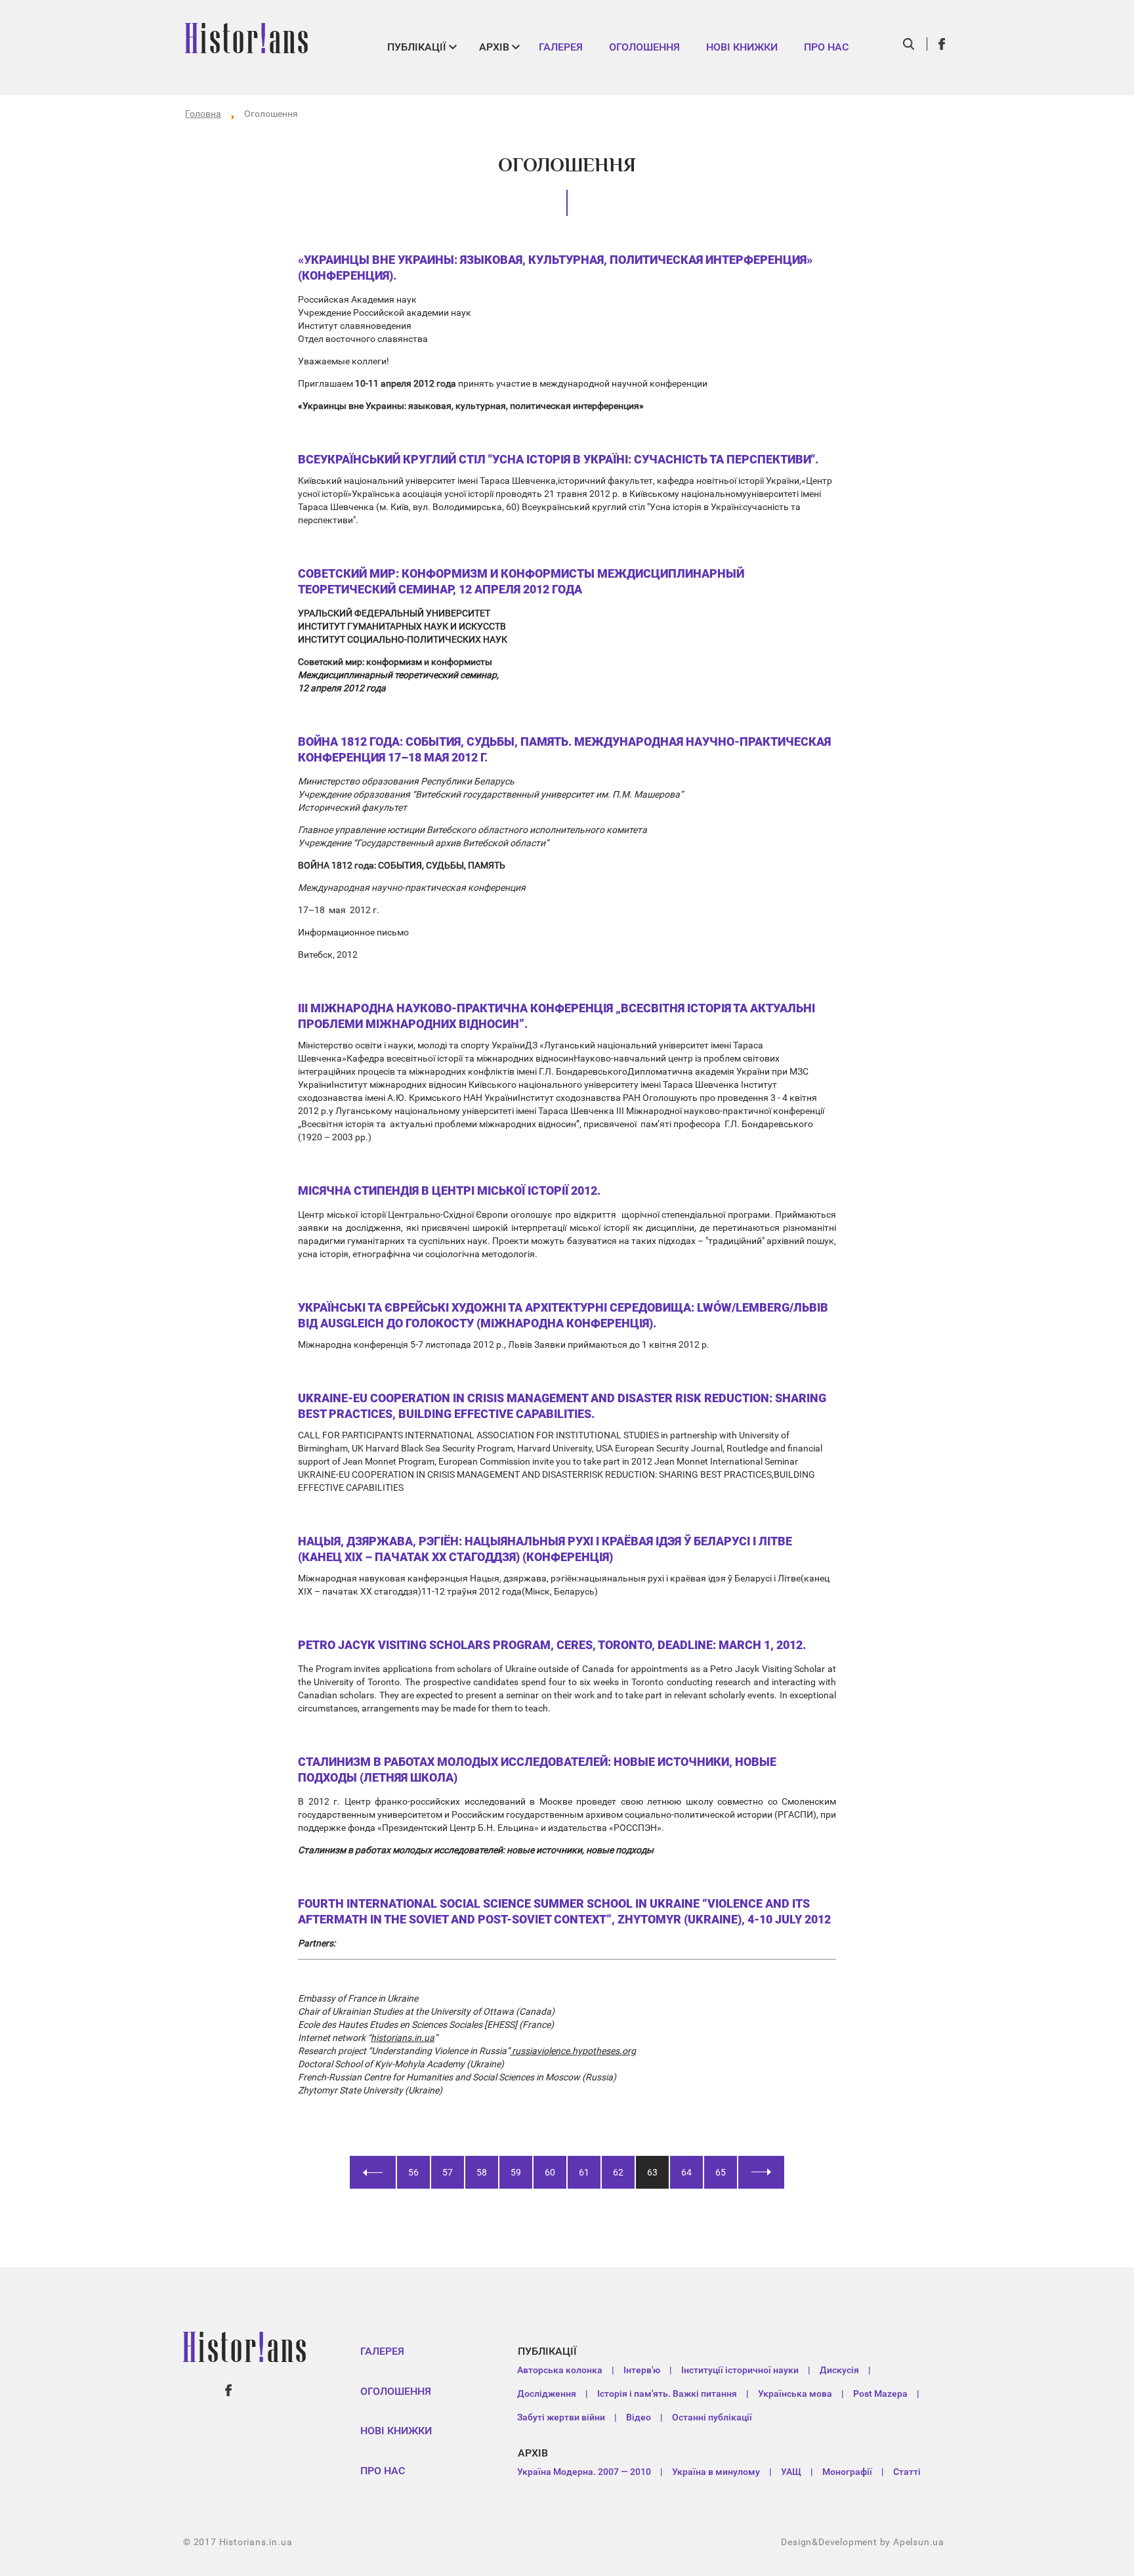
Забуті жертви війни (561, 2417)
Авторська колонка (560, 2370)
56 (413, 2172)
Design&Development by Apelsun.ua (863, 2542)
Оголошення (644, 47)
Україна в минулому (716, 2472)
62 (618, 2172)
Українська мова (795, 2394)
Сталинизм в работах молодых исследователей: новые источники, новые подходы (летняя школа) (537, 1770)
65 (721, 2172)
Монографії (847, 2472)
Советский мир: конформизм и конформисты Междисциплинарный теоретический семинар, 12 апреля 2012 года (521, 581)
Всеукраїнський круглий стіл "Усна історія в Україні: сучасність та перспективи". (558, 459)
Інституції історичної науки (740, 2370)
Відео (639, 2417)
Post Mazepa (880, 2394)
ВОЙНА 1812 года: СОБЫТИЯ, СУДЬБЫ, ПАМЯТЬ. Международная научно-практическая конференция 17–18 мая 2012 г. (564, 749)
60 (550, 2172)
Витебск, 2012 (328, 955)
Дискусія (839, 2370)
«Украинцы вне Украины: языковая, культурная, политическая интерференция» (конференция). (555, 268)
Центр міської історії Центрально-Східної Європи (403, 1214)
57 (448, 2172)
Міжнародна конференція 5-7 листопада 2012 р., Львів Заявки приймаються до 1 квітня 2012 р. (504, 1344)
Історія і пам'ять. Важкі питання (667, 2394)
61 (584, 2172)
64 (686, 2172)
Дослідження (547, 2394)
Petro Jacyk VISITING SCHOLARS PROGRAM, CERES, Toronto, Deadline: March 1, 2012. (552, 1645)
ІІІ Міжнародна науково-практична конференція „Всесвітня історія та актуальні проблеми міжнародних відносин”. (556, 1016)
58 (482, 2172)
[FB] (942, 44)
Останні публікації (712, 2417)
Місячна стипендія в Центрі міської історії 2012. (449, 1191)
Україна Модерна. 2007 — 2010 (584, 2472)
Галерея (561, 47)
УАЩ (791, 2472)
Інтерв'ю (642, 2370)
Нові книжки (742, 47)
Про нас (826, 47)
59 (516, 2172)
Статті (907, 2472)
